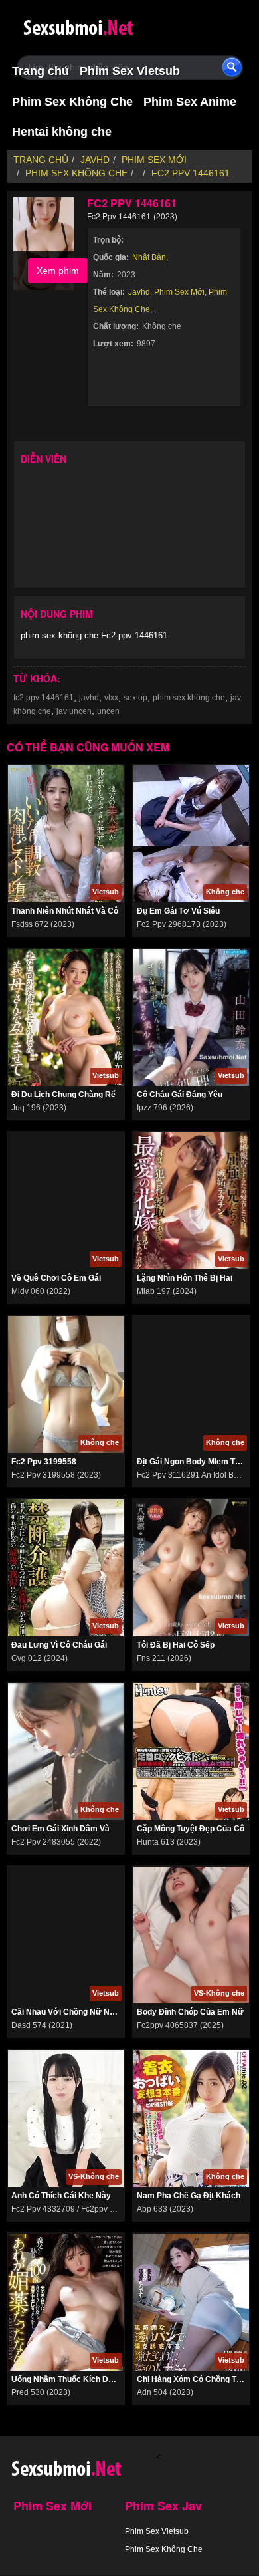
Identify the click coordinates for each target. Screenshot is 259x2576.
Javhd (139, 292)
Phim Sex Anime (190, 102)
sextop (135, 698)
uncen (108, 711)
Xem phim (58, 271)
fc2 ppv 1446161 (43, 698)
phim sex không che (189, 698)
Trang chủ (41, 71)
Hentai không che (62, 132)
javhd (89, 698)
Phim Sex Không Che (72, 102)
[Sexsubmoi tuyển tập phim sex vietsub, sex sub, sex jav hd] (103, 25)
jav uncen (74, 711)
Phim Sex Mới (179, 292)
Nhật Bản (149, 257)
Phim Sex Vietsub (130, 71)
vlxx (111, 698)
